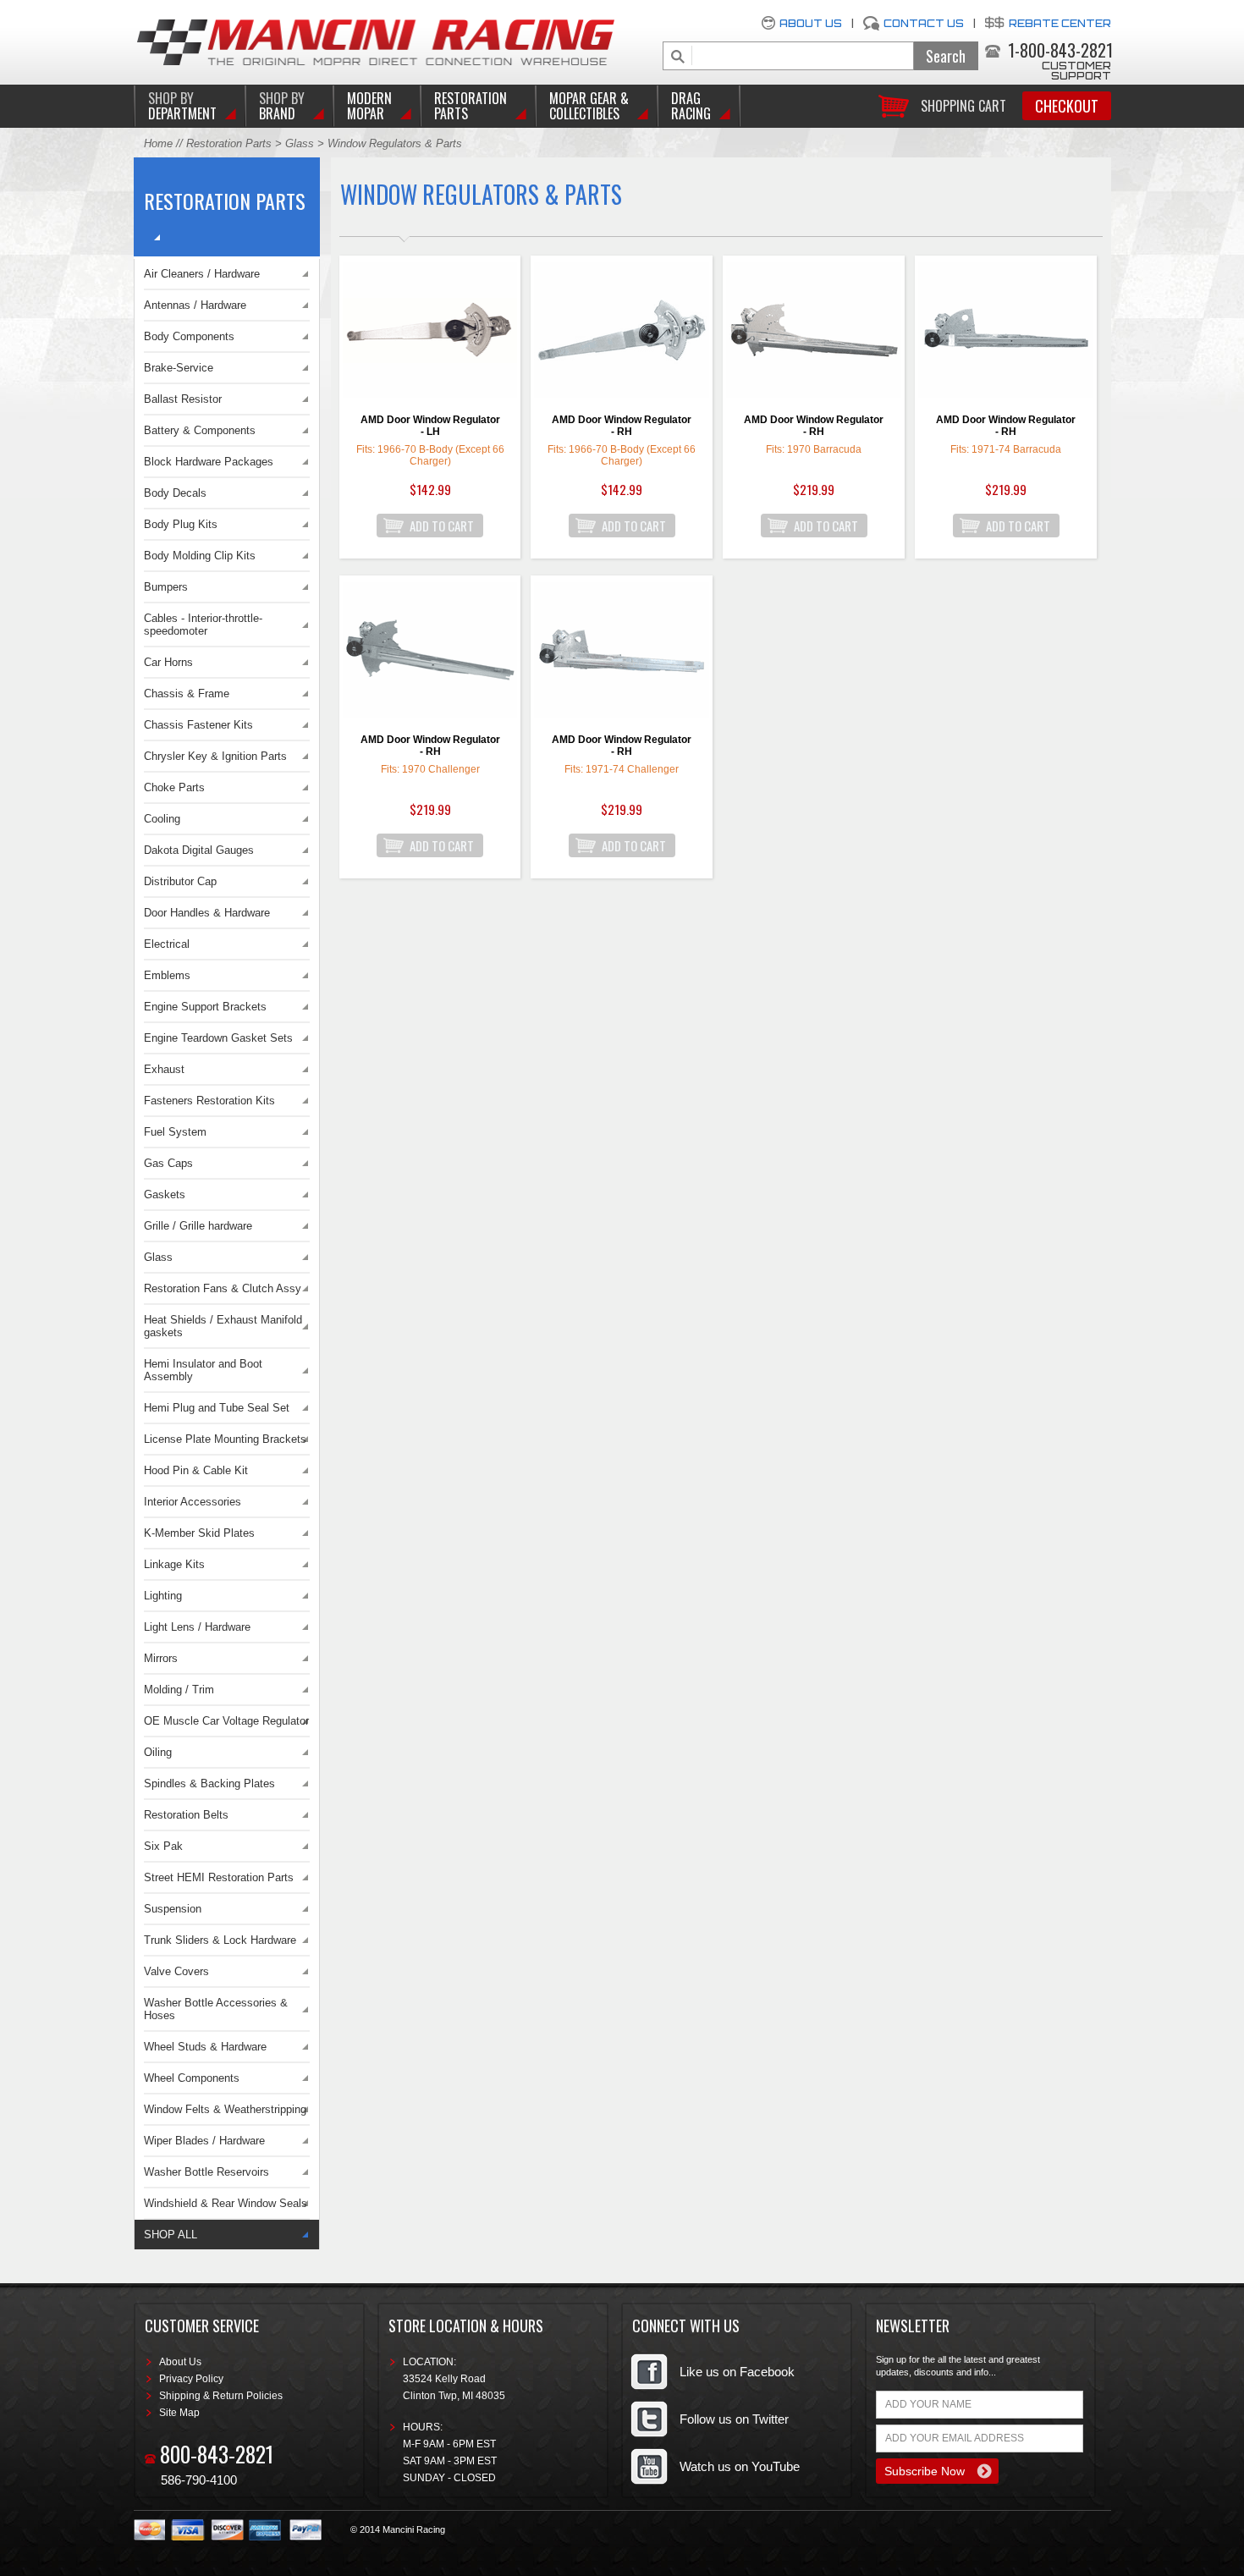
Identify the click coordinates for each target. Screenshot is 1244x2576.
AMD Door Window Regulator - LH (430, 426)
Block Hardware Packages (209, 462)
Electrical (167, 944)
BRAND (282, 106)
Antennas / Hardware (195, 305)
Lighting (163, 1596)
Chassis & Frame (187, 694)
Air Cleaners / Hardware (202, 274)
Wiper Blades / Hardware (204, 2141)
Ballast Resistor (183, 399)
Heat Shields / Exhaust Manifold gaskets (223, 1326)
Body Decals (175, 493)
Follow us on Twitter (734, 2419)
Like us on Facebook (737, 2372)
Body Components (189, 336)
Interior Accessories (193, 1502)
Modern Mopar (369, 106)
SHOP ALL (171, 2235)
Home (158, 143)
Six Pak (163, 1846)
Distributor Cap (180, 881)
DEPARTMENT (182, 106)
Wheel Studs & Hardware (205, 2047)
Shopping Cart (963, 105)
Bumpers (166, 587)
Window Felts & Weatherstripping (225, 2109)
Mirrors (161, 1658)
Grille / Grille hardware (198, 1226)
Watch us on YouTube (740, 2466)
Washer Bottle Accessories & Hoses (216, 2009)
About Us (811, 23)
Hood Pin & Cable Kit (196, 1470)
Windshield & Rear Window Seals (226, 2203)
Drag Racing (691, 106)
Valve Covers (176, 1971)
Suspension (173, 1909)
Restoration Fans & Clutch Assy (223, 1288)
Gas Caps (168, 1163)
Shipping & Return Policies (221, 2396)
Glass (300, 143)
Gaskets (165, 1194)
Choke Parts (174, 787)
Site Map (179, 2413)
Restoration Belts (186, 1815)
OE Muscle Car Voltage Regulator (226, 1721)
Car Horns (168, 662)
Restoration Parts (471, 106)
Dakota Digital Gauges (199, 850)
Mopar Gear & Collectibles (589, 106)
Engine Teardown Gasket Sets (218, 1038)
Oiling (158, 1752)
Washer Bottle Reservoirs (206, 2172)
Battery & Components (200, 430)
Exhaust (164, 1069)
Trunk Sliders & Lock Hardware (220, 1940)
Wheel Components (192, 2078)
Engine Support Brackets (205, 1007)
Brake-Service (179, 368)
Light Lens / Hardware (197, 1627)
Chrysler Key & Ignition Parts (215, 756)
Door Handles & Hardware (207, 913)
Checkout (1067, 106)
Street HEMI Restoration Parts (219, 1877)
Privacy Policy (191, 2379)
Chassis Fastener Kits (198, 725)
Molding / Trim (179, 1690)
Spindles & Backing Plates (209, 1783)
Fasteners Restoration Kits (209, 1101)
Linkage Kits (174, 1564)
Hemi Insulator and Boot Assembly (203, 1370)
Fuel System (175, 1132)
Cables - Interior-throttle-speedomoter (203, 625)
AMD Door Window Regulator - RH (622, 426)
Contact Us (924, 23)
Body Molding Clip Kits (200, 556)
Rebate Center (1060, 23)
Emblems (167, 975)
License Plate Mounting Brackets (225, 1439)
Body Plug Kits (181, 524)
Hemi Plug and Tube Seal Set (217, 1408)
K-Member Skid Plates (199, 1533)
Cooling (162, 819)
